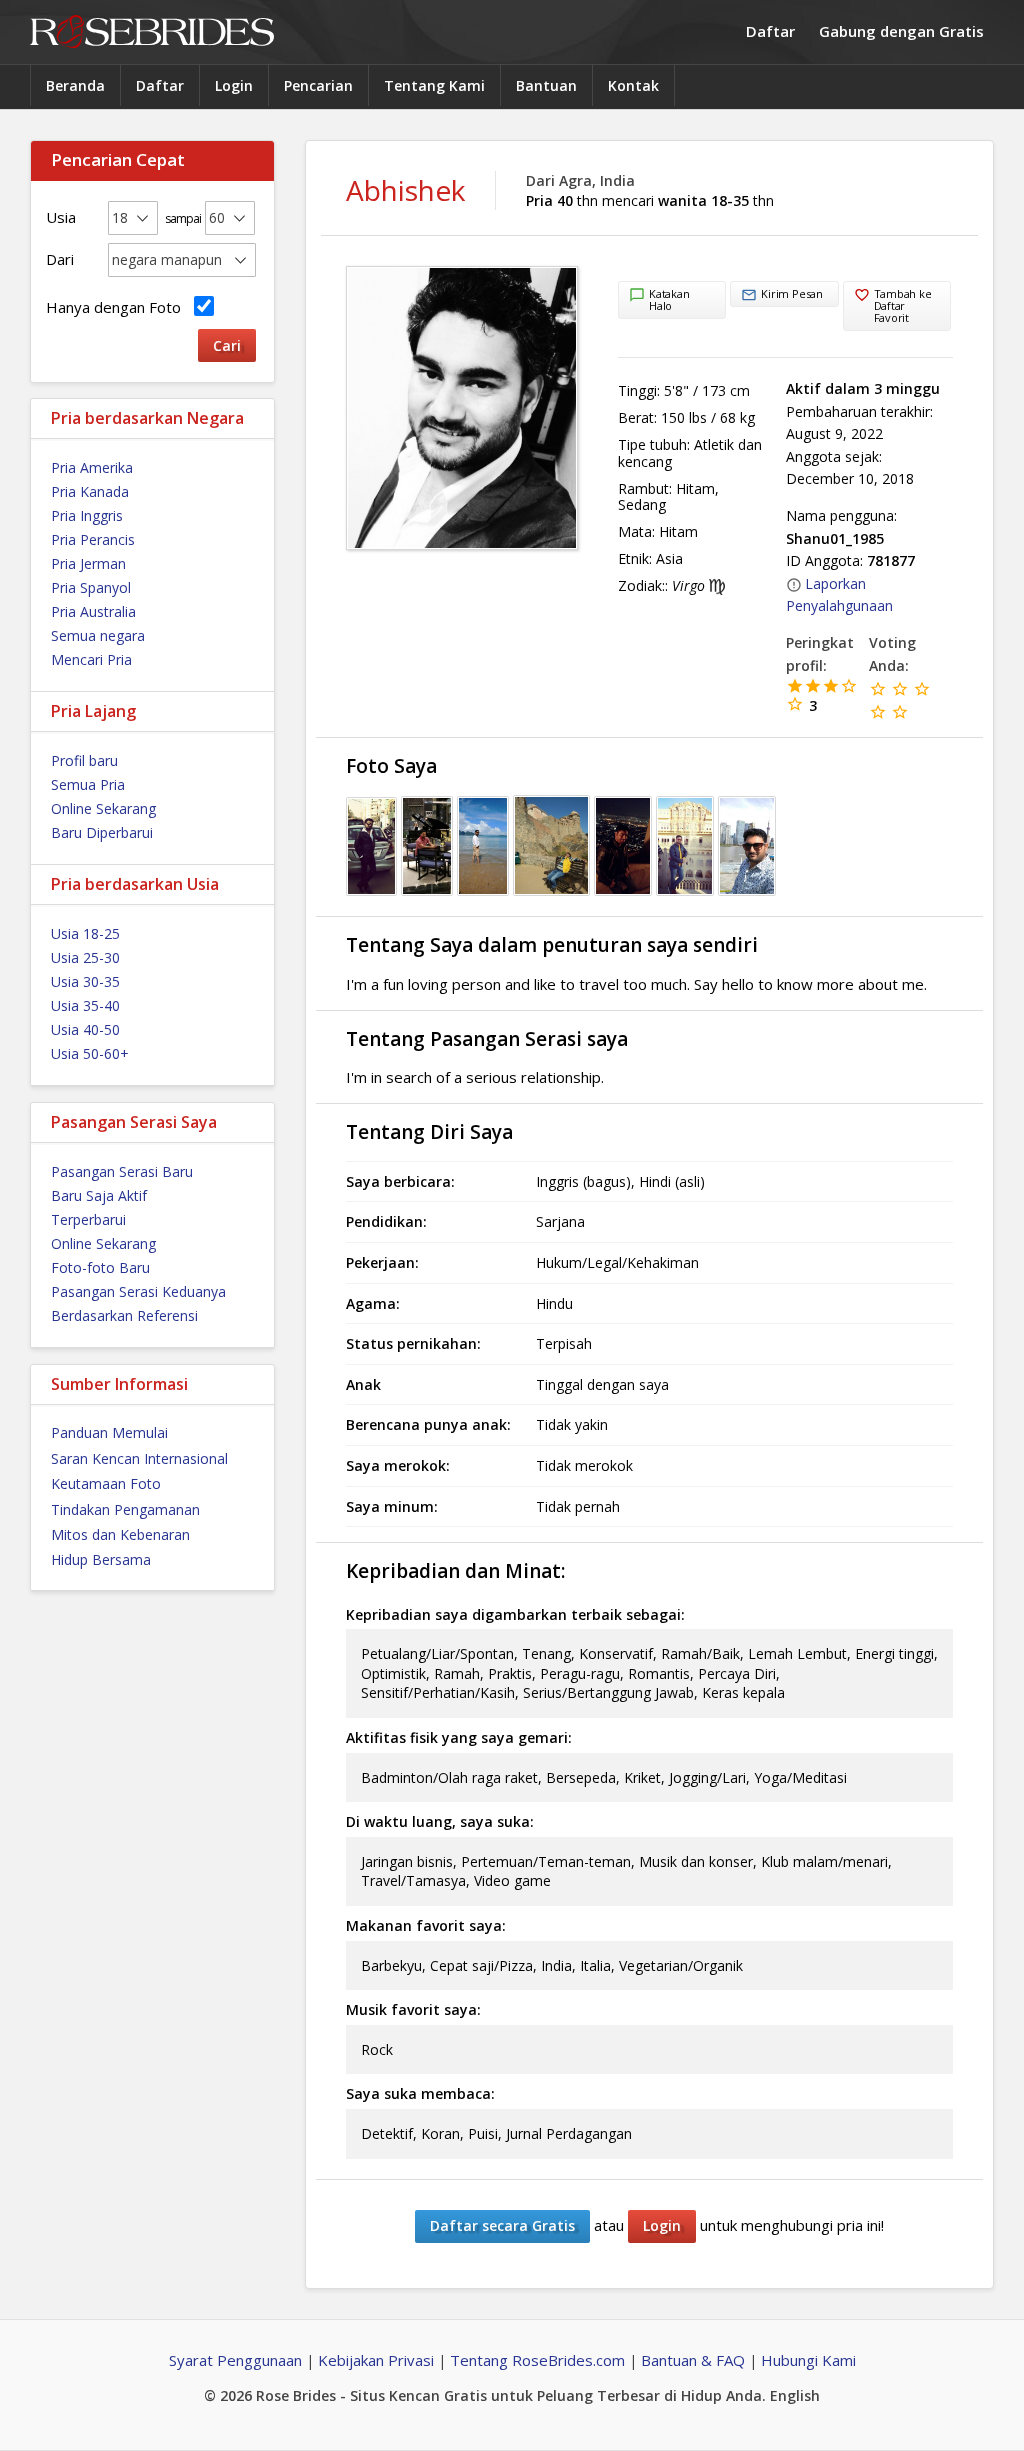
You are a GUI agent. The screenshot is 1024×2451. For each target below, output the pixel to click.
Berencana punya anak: (428, 1424)
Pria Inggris (87, 515)
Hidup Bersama (101, 1559)
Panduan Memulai (109, 1432)
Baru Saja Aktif (99, 1195)
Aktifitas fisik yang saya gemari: (459, 1737)
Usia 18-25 (85, 933)
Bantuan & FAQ (693, 2360)
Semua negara (98, 635)
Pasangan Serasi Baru (122, 1171)
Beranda (75, 85)
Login (234, 85)
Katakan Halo (669, 299)
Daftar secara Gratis (502, 2225)
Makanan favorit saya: (426, 1925)
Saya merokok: (398, 1465)
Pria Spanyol (91, 587)
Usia (61, 217)
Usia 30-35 (85, 981)
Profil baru (84, 760)
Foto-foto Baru (100, 1267)
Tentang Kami (434, 85)
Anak (363, 1384)
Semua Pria (88, 784)
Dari (60, 259)
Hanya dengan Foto (117, 307)
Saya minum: (392, 1506)
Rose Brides (152, 32)
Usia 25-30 (85, 957)
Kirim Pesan (792, 293)
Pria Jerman (88, 563)
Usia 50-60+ (90, 1053)
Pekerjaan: (382, 1262)
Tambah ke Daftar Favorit (903, 305)
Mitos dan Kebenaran (120, 1534)
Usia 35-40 (85, 1005)
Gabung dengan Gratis (901, 31)
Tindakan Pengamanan (125, 1509)
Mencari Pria (91, 659)
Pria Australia (93, 611)
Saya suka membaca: (420, 2093)
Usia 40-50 (85, 1029)
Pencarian (318, 85)
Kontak (633, 85)
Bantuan (546, 85)
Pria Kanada (90, 491)
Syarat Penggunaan (235, 2360)
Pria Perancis (93, 539)
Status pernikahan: (413, 1343)
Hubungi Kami (808, 2360)
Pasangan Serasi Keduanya (138, 1291)
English (795, 2395)
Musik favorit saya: (413, 2009)
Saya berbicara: (400, 1181)
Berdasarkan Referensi (124, 1315)
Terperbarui (88, 1219)
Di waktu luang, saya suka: (440, 1821)
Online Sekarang (103, 808)
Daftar (770, 31)
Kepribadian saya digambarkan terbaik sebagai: (515, 1614)
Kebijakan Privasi (376, 2360)
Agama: (373, 1303)
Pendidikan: (386, 1221)
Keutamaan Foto (106, 1483)
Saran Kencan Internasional (139, 1458)
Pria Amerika (92, 467)
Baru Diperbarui (102, 832)
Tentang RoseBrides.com (537, 2360)
